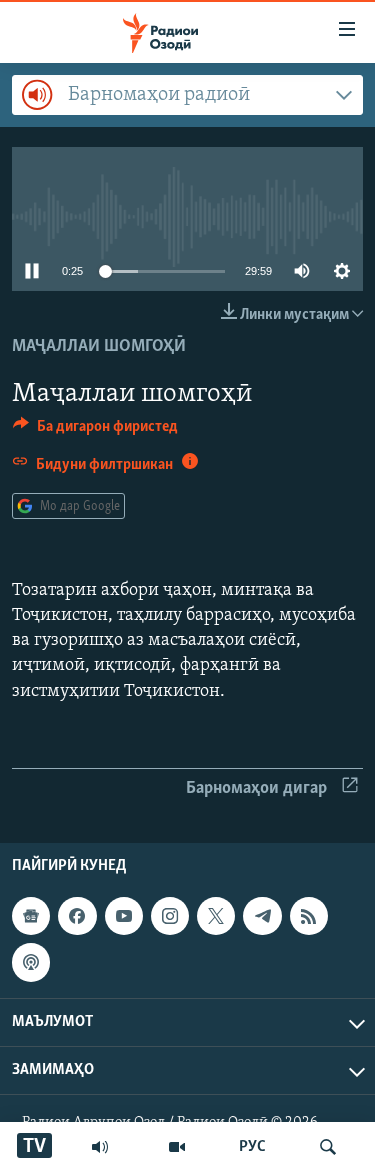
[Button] (95, 431)
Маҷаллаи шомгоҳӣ (99, 347)
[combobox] (187, 95)
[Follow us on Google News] (31, 916)
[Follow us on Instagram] (170, 916)
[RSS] (309, 916)
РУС (252, 1147)
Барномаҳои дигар (256, 789)
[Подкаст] (31, 962)
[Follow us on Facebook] (77, 916)
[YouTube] (177, 1147)
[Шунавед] (100, 1147)
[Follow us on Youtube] (124, 916)
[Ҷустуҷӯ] (328, 1147)
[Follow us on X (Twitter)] (216, 916)
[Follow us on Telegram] (262, 916)
